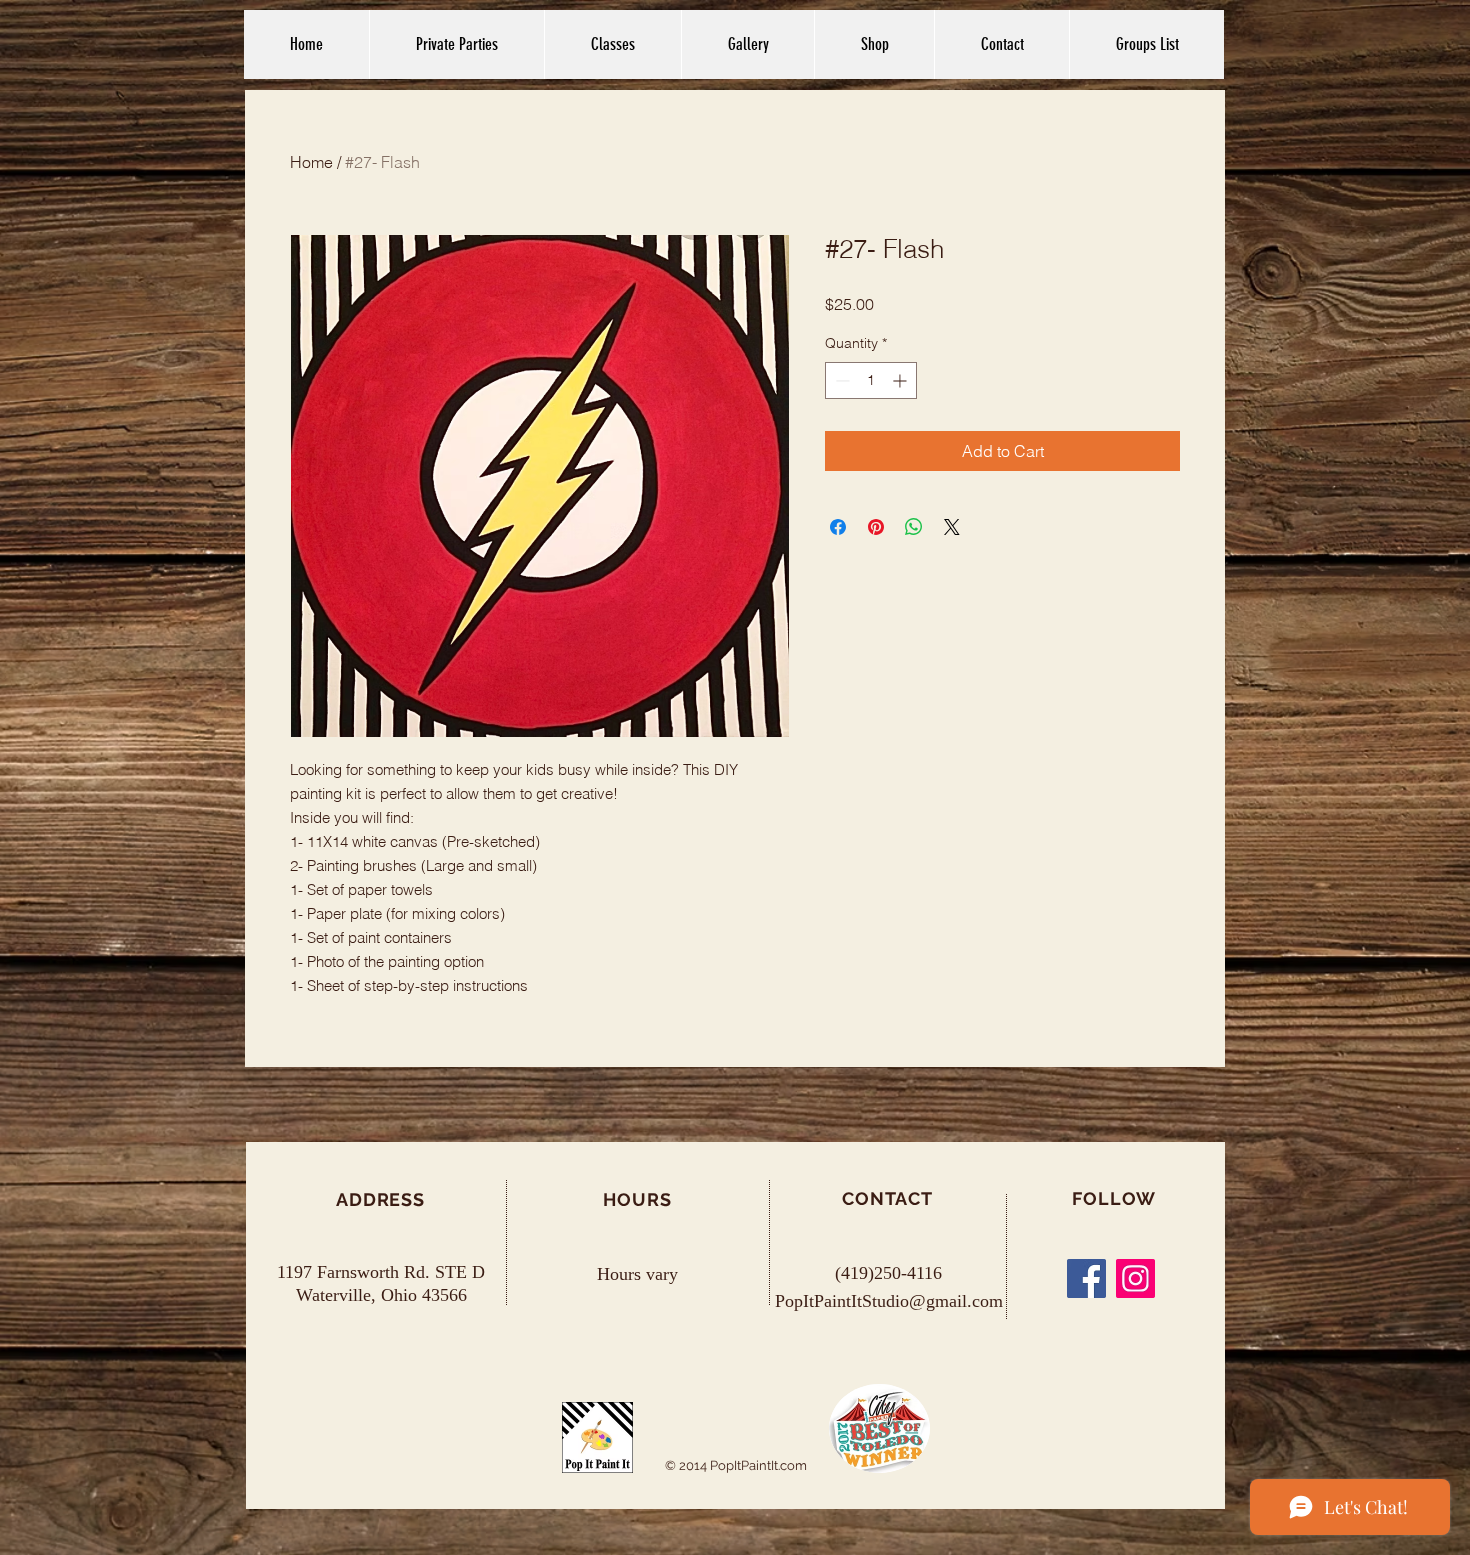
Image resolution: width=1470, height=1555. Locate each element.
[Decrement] (840, 380)
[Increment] (901, 380)
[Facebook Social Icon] (1086, 1278)
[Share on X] (952, 527)
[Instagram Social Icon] (1135, 1278)
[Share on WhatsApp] (914, 527)
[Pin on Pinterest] (876, 527)
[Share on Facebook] (838, 527)
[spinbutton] (871, 380)
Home (311, 162)
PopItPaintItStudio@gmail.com (889, 1301)
